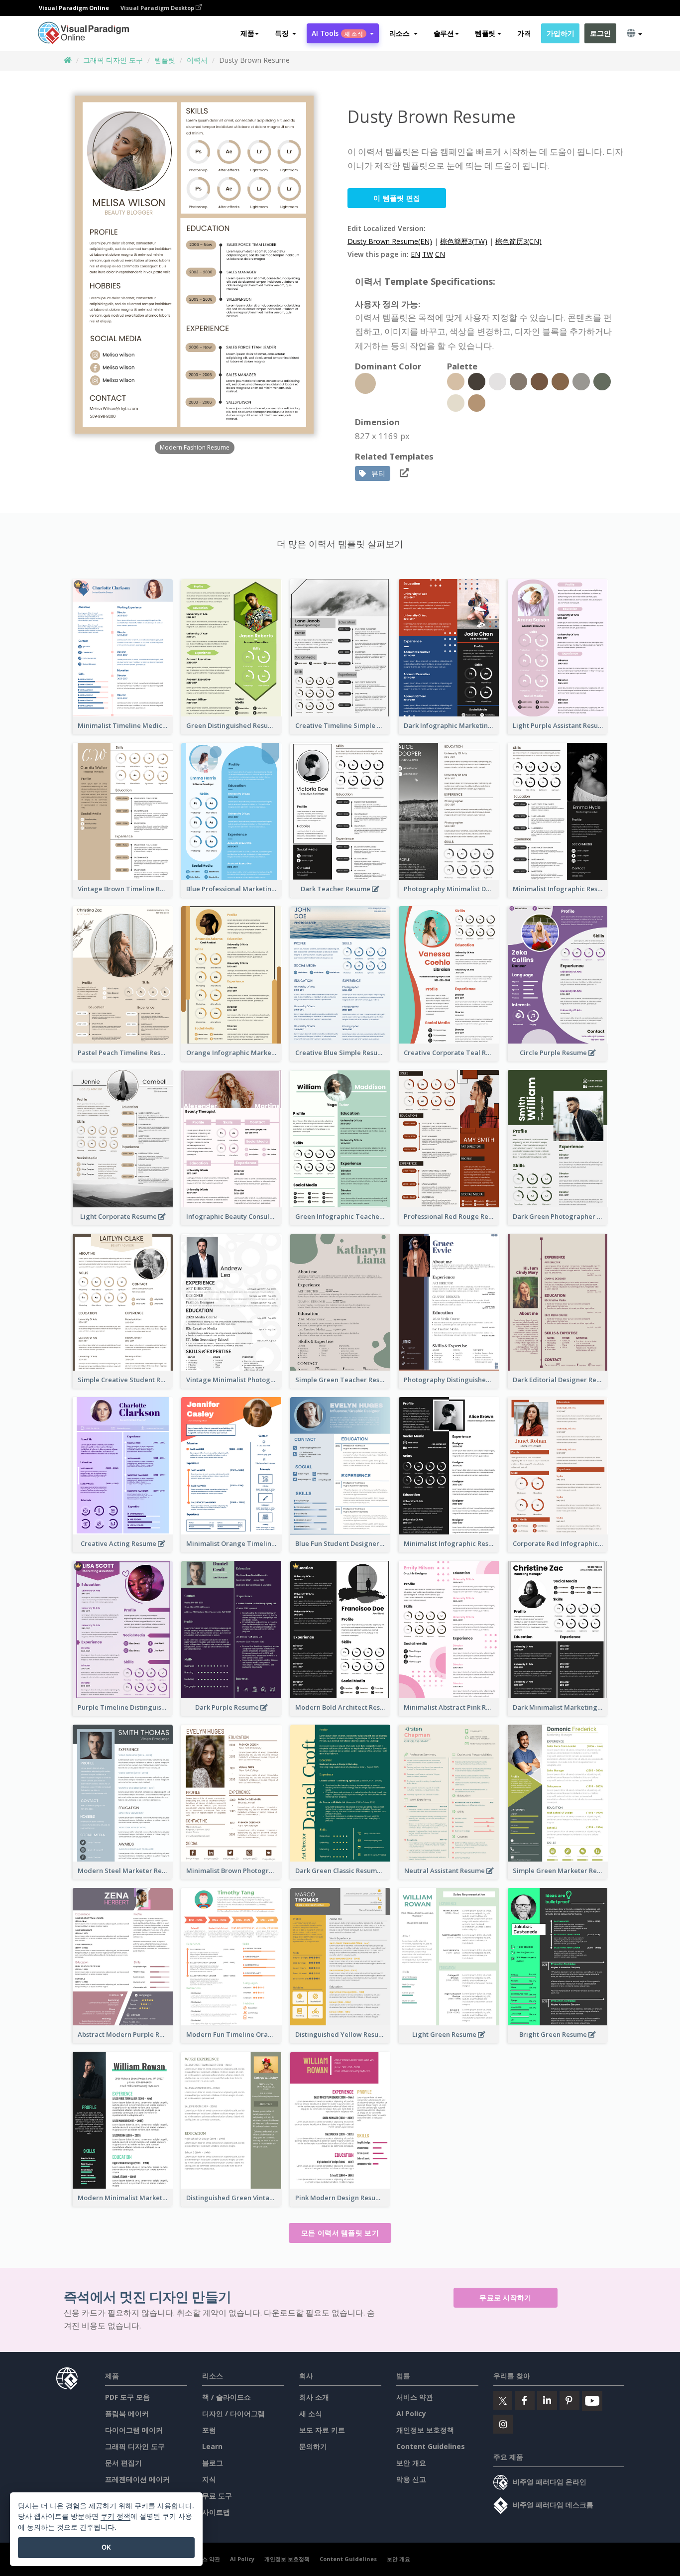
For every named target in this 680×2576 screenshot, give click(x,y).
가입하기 (560, 33)
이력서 (197, 60)
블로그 (213, 2463)
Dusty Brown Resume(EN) (390, 241)
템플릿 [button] (485, 33)
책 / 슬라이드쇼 (227, 2397)
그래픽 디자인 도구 (113, 60)
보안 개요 (411, 2463)
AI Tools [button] (337, 33)
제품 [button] (247, 33)
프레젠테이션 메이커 (137, 2479)
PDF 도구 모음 (127, 2397)
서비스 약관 (415, 2397)
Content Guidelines (431, 2446)
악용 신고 (411, 2479)
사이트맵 (216, 2512)
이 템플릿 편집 (397, 198)
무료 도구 (217, 2496)
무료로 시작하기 (505, 2297)
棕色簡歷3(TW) (464, 241)
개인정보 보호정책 (425, 2430)
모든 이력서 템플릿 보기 (340, 2233)
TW (428, 254)
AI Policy (411, 2413)
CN (440, 254)
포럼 (209, 2430)
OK (106, 2547)
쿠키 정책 (115, 2516)
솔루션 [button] (444, 33)
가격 (524, 33)
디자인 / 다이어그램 (233, 2413)
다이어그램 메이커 (134, 2430)
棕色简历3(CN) (518, 241)
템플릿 (165, 60)
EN (415, 254)
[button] (285, 33)
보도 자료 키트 (322, 2430)
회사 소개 (314, 2397)
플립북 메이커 (127, 2413)
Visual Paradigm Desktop (158, 8)
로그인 (600, 33)
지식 (209, 2479)
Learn (212, 2446)
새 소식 (311, 2413)
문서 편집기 (123, 2463)
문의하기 (313, 2446)
